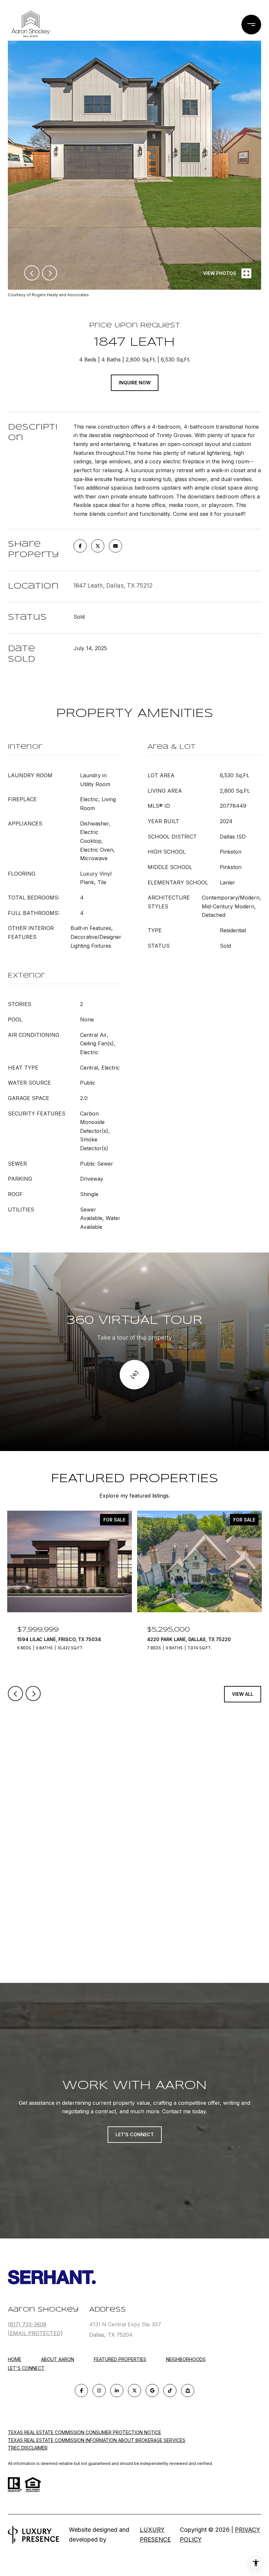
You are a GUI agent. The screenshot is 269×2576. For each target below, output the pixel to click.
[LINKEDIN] (117, 2391)
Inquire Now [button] (135, 383)
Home (15, 2359)
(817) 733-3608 (27, 2324)
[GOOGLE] (152, 2391)
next (50, 273)
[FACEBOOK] (81, 2391)
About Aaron (58, 2359)
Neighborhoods (186, 2359)
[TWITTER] (134, 2391)
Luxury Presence (155, 2535)
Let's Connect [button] (135, 2134)
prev (32, 273)
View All (243, 1694)
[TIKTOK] (170, 2391)
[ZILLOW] (188, 2391)
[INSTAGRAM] (99, 2391)
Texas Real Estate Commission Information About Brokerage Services (97, 2440)
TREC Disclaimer (28, 2448)
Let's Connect (26, 2368)
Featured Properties (120, 2359)
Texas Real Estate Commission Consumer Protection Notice (84, 2432)
